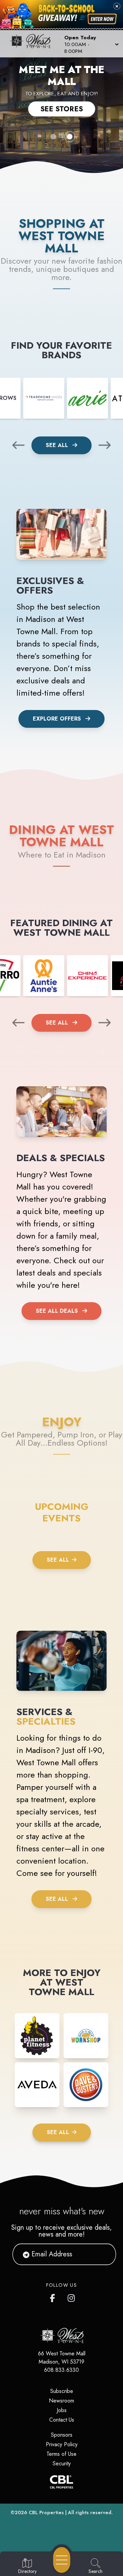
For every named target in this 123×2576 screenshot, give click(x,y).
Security (62, 2463)
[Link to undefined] (44, 398)
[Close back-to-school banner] (117, 6)
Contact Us (62, 2420)
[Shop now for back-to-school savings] (102, 19)
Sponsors (62, 2435)
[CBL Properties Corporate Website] (61, 2482)
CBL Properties (46, 2512)
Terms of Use (61, 2454)
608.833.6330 (61, 2370)
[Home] (32, 44)
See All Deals (57, 1311)
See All (58, 445)
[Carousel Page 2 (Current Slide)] (70, 137)
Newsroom (61, 2401)
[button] (91, 44)
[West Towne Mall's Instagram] (72, 2297)
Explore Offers (57, 719)
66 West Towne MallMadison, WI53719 (62, 2358)
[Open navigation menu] (62, 2560)
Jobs (62, 2410)
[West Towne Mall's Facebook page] (54, 2297)
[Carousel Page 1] (53, 137)
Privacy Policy (62, 2444)
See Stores (62, 109)
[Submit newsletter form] (102, 2254)
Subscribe (62, 2391)
